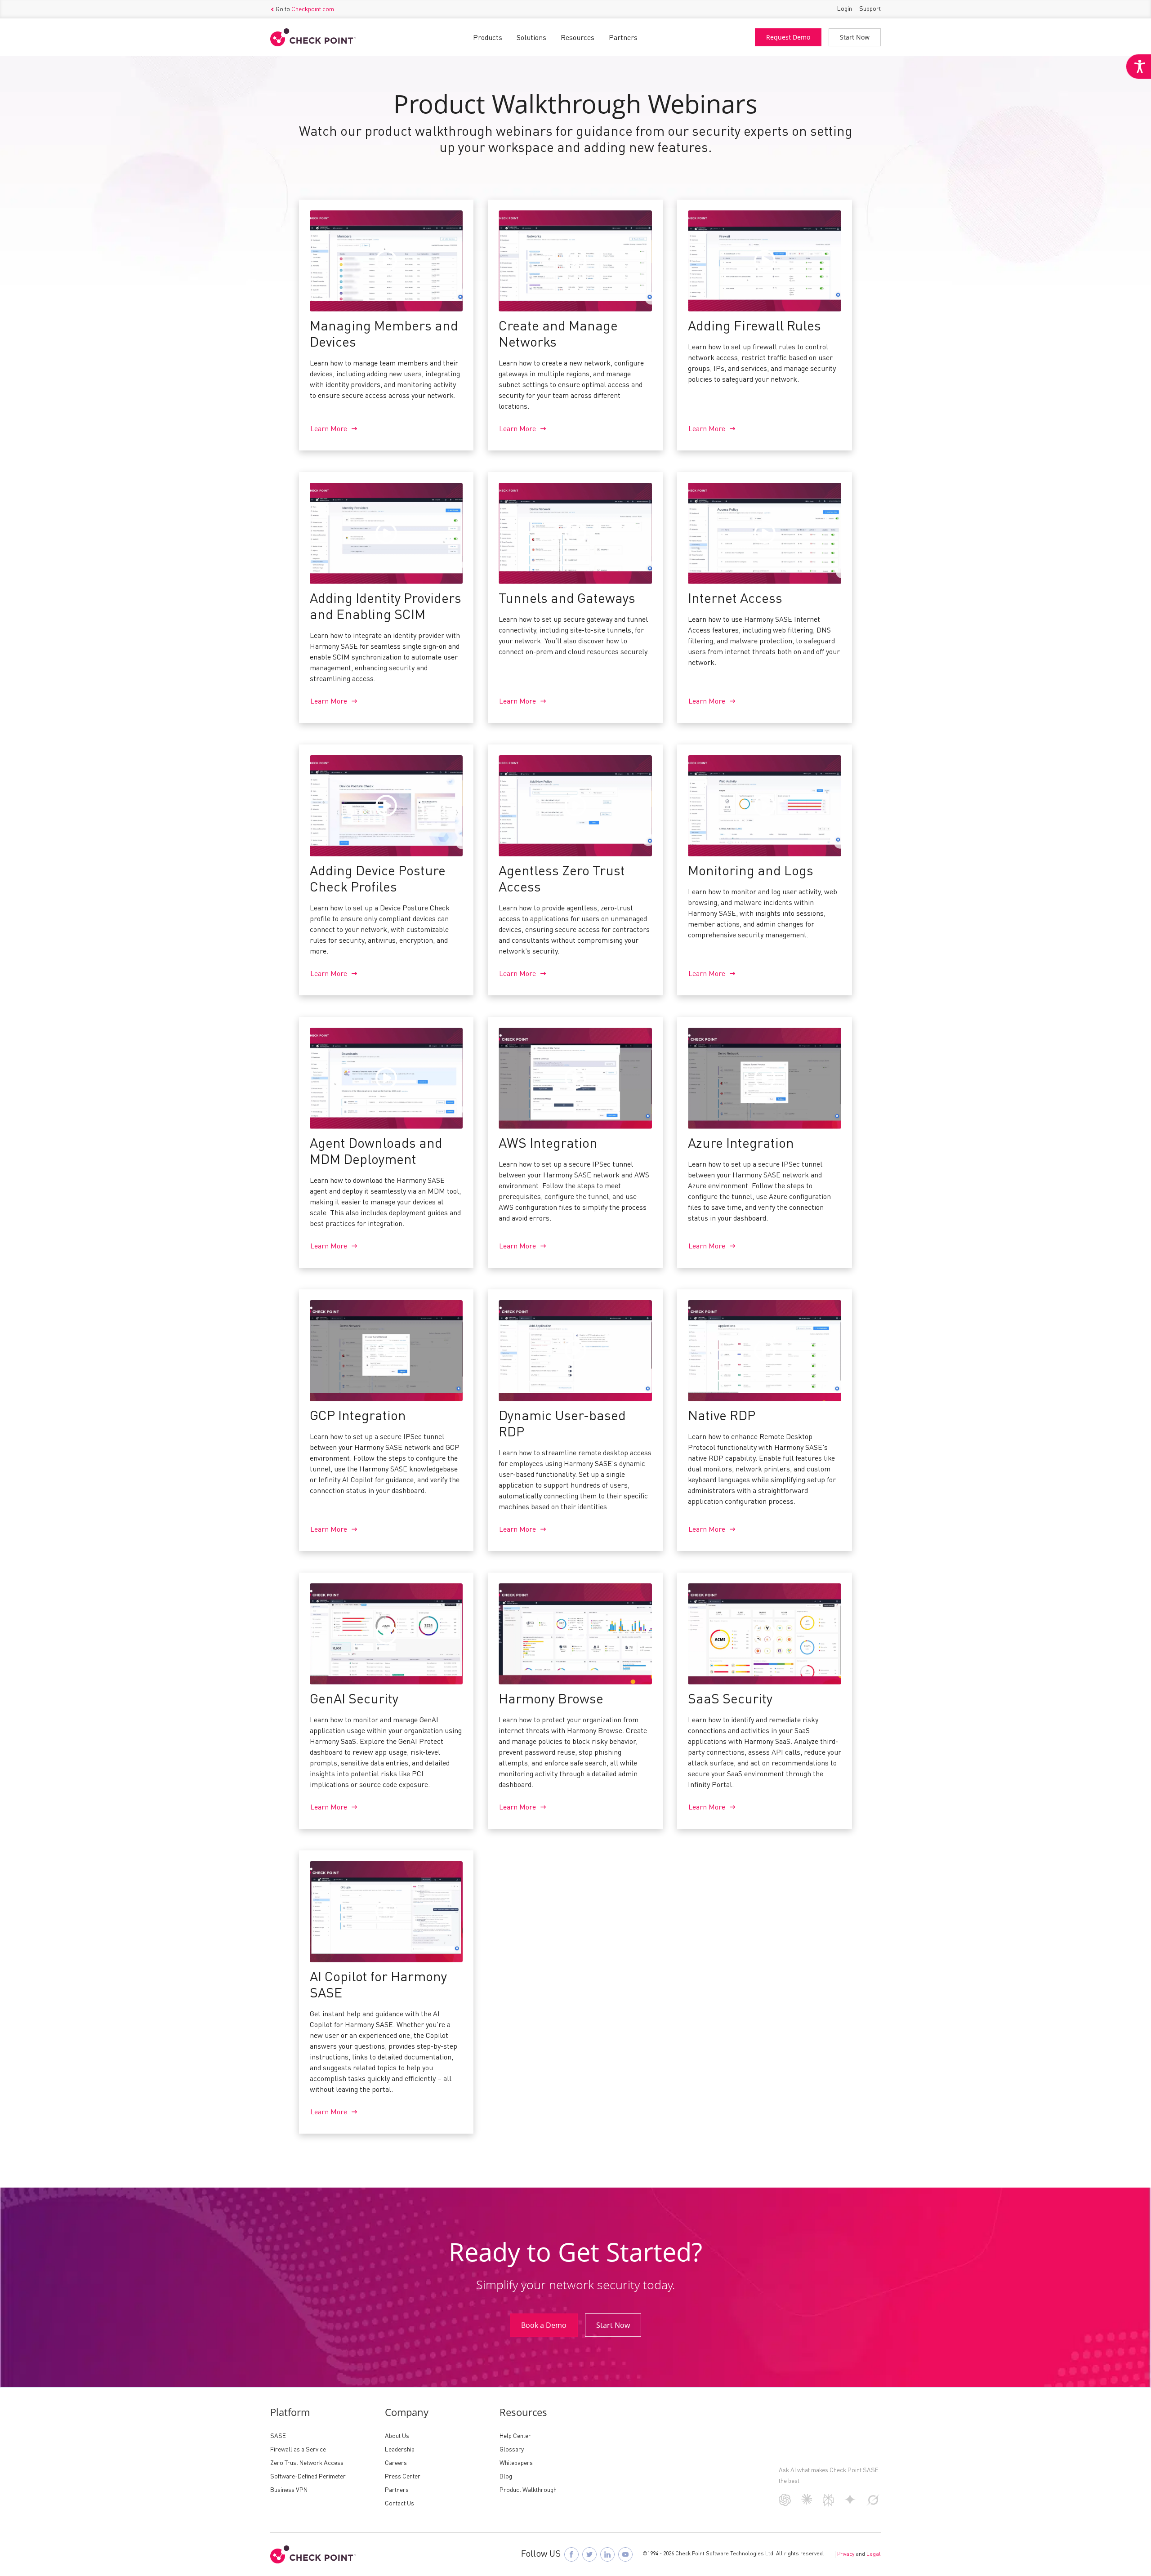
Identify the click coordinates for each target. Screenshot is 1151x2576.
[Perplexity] (828, 2505)
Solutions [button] (531, 38)
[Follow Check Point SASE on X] (589, 2554)
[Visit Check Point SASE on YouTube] (625, 2554)
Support (870, 9)
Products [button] (488, 38)
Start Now (855, 37)
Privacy (846, 2554)
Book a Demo (544, 2325)
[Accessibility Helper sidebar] (1138, 67)
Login (845, 9)
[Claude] (807, 2503)
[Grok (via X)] (873, 2504)
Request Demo (788, 37)
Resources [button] (578, 38)
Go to (305, 9)
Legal (874, 2554)
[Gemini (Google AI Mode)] (850, 2503)
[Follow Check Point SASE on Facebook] (571, 2554)
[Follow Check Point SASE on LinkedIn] (607, 2554)
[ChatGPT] (785, 2504)
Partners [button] (623, 38)
